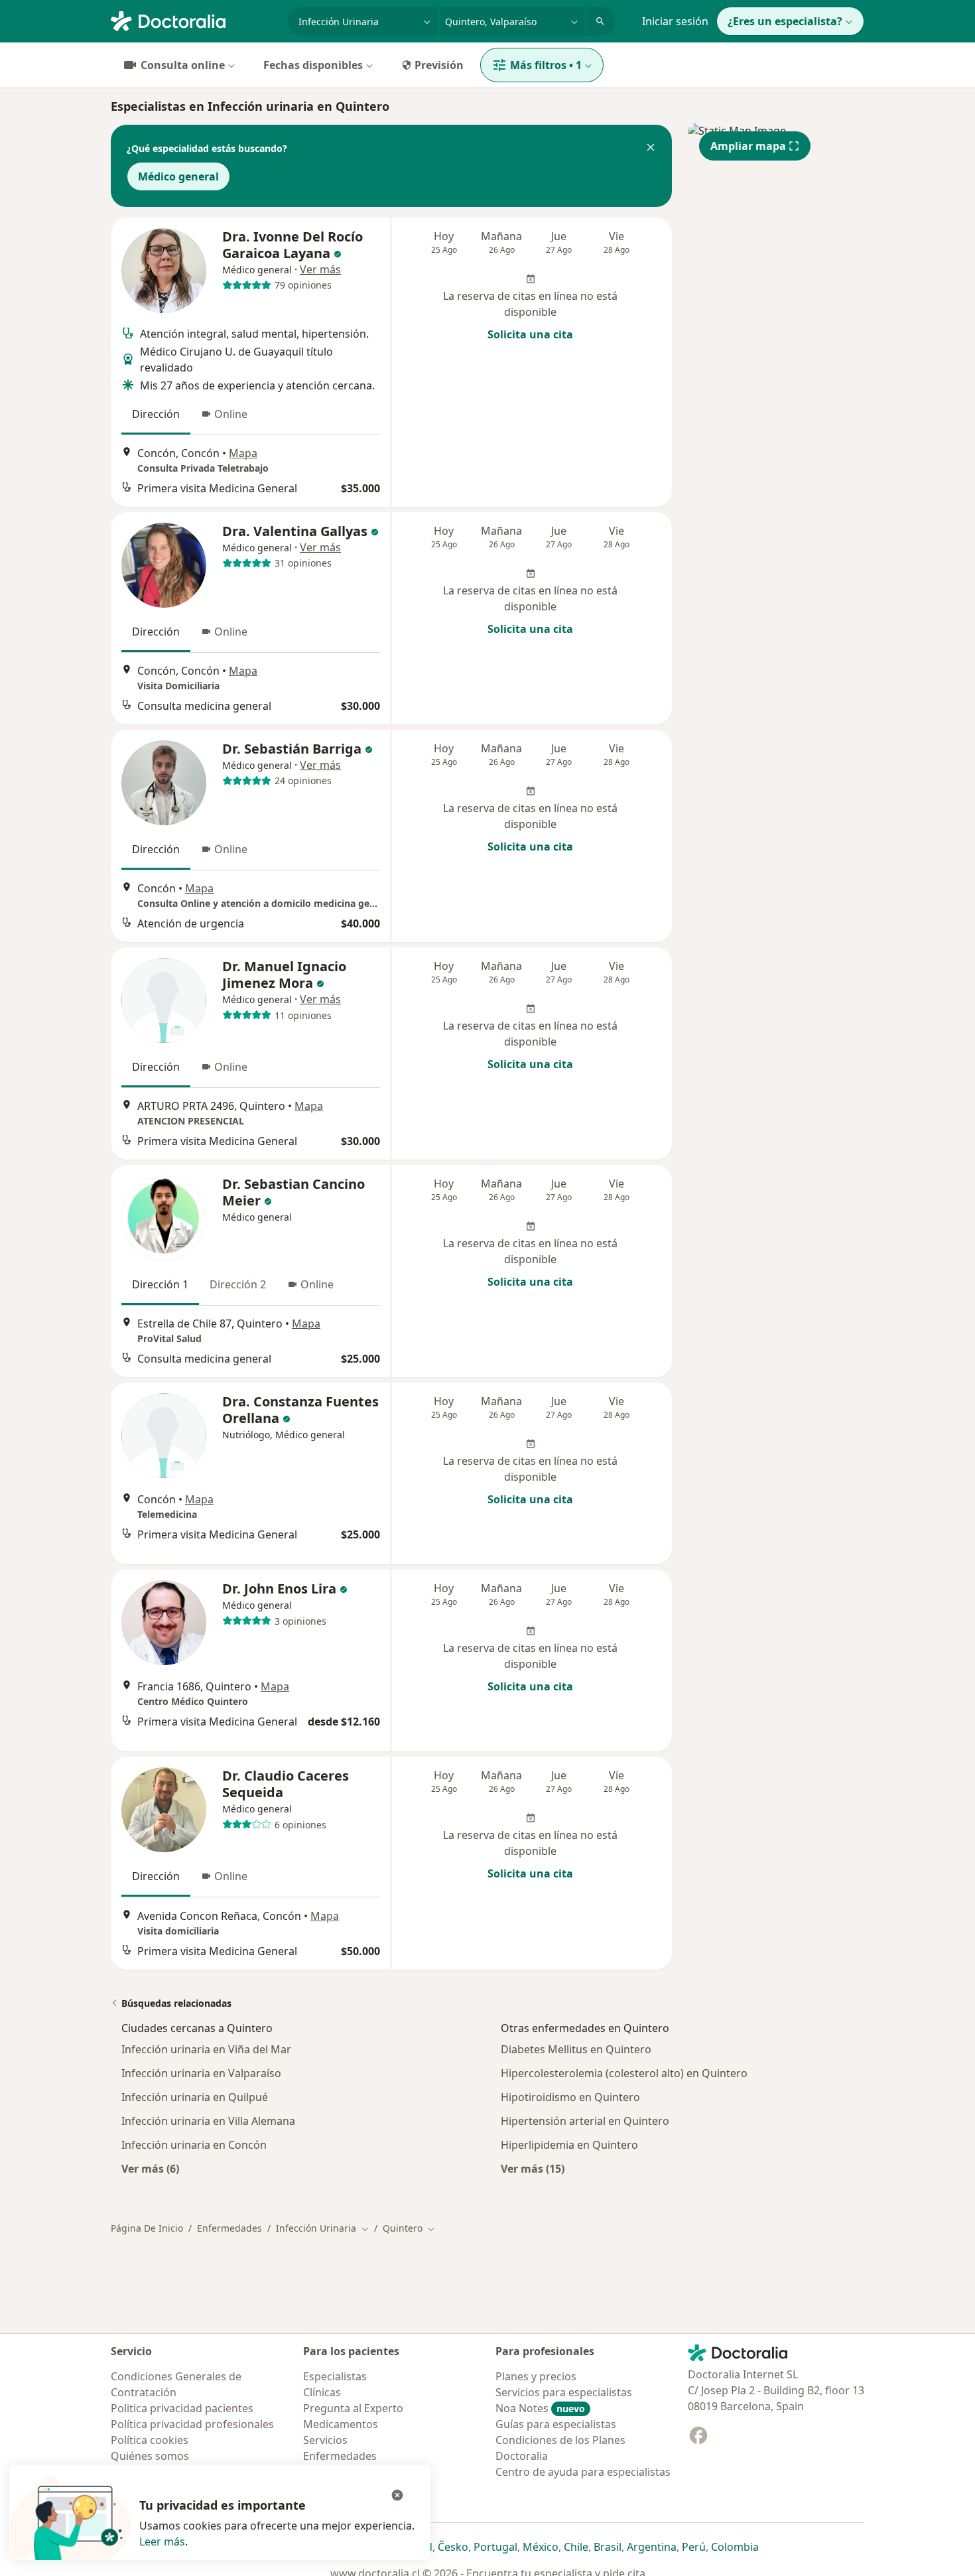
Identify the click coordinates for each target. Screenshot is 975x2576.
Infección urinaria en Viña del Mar (206, 2049)
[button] (651, 149)
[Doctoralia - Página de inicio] (194, 20)
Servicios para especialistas (564, 2392)
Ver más (320, 269)
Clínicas (322, 2392)
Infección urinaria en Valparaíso (201, 2073)
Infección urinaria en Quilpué (195, 2097)
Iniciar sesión (675, 21)
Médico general (178, 176)
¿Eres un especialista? (785, 21)
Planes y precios (536, 2376)
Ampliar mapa (748, 146)
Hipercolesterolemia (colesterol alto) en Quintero (624, 2073)
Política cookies (150, 2440)
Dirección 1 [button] (160, 1284)
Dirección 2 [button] (238, 1284)
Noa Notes (540, 2408)
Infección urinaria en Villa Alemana (208, 2121)
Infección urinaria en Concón (194, 2145)
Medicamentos (341, 2424)
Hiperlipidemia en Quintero (569, 2145)
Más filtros (546, 65)
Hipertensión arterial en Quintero (585, 2121)
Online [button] (231, 414)
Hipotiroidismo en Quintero (570, 2097)
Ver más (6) (150, 2168)
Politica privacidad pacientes (182, 2408)
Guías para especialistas (556, 2424)
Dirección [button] (156, 414)
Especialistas (335, 2376)
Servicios (325, 2440)
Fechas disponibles (313, 65)
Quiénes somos (150, 2456)
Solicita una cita (530, 334)
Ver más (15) (533, 2168)
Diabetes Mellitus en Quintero (576, 2049)
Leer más (162, 2542)
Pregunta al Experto (353, 2408)
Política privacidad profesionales (192, 2424)
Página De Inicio (147, 2228)
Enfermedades (229, 2228)
